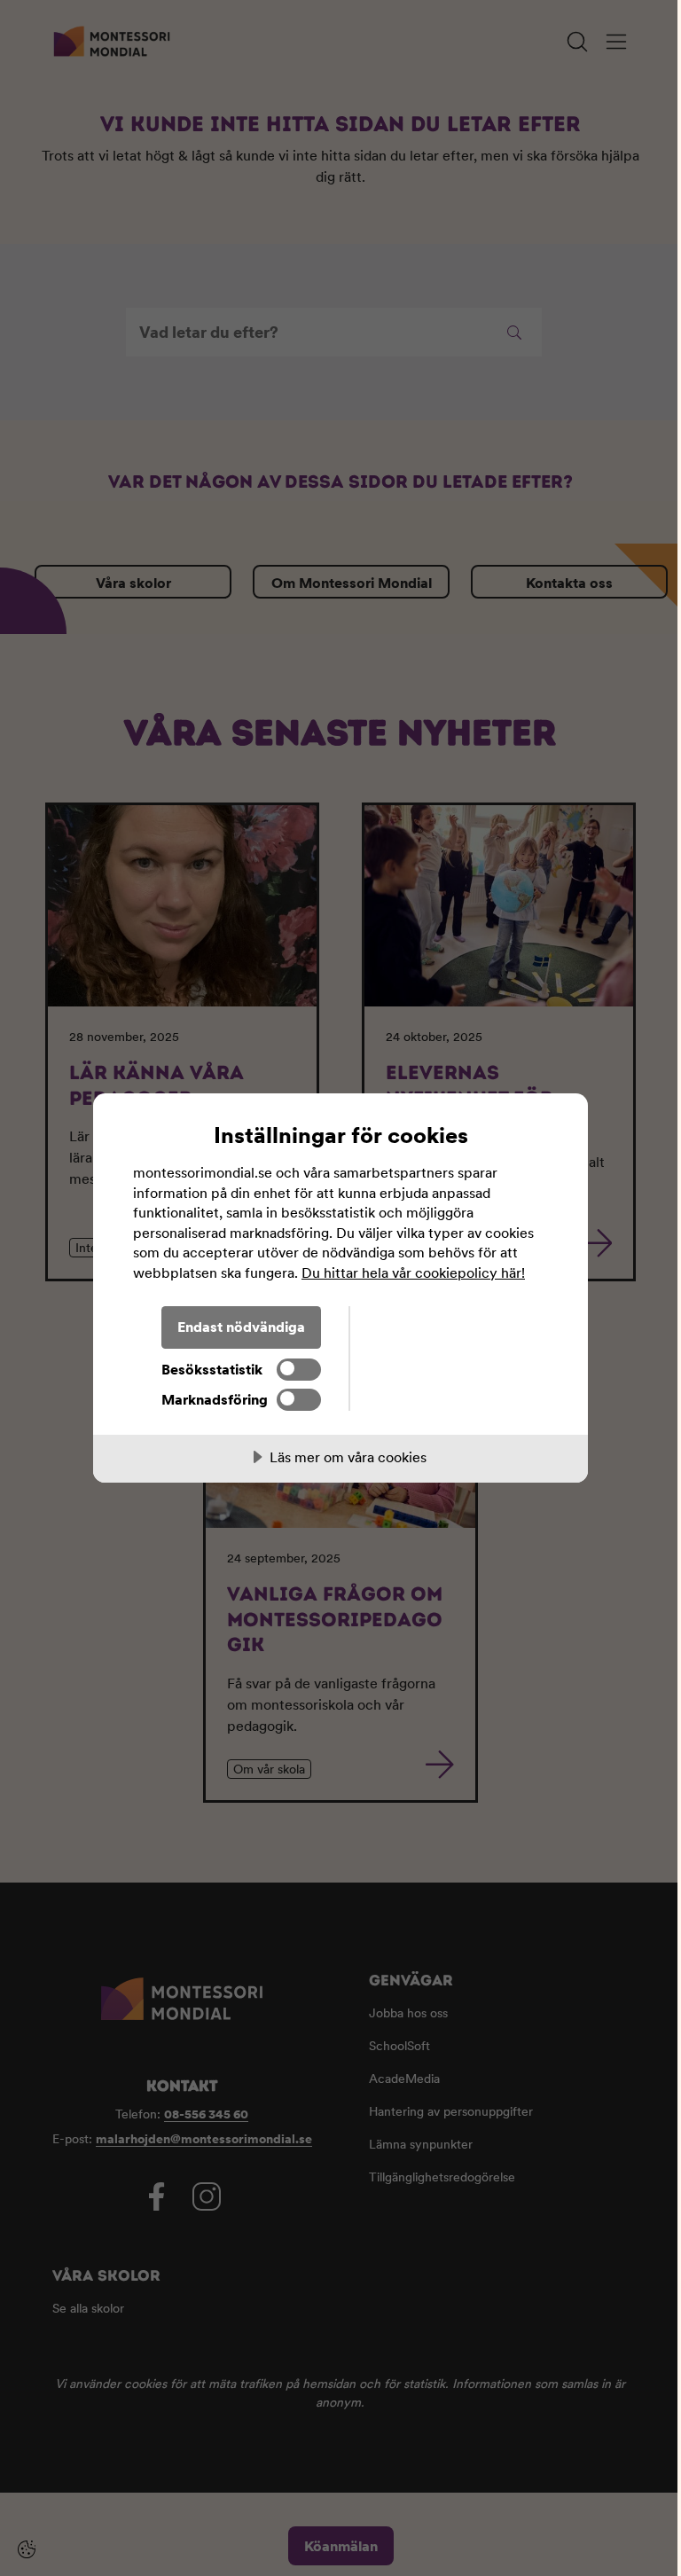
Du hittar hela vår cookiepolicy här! (413, 1272)
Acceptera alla (449, 1327)
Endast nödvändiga (241, 1327)
